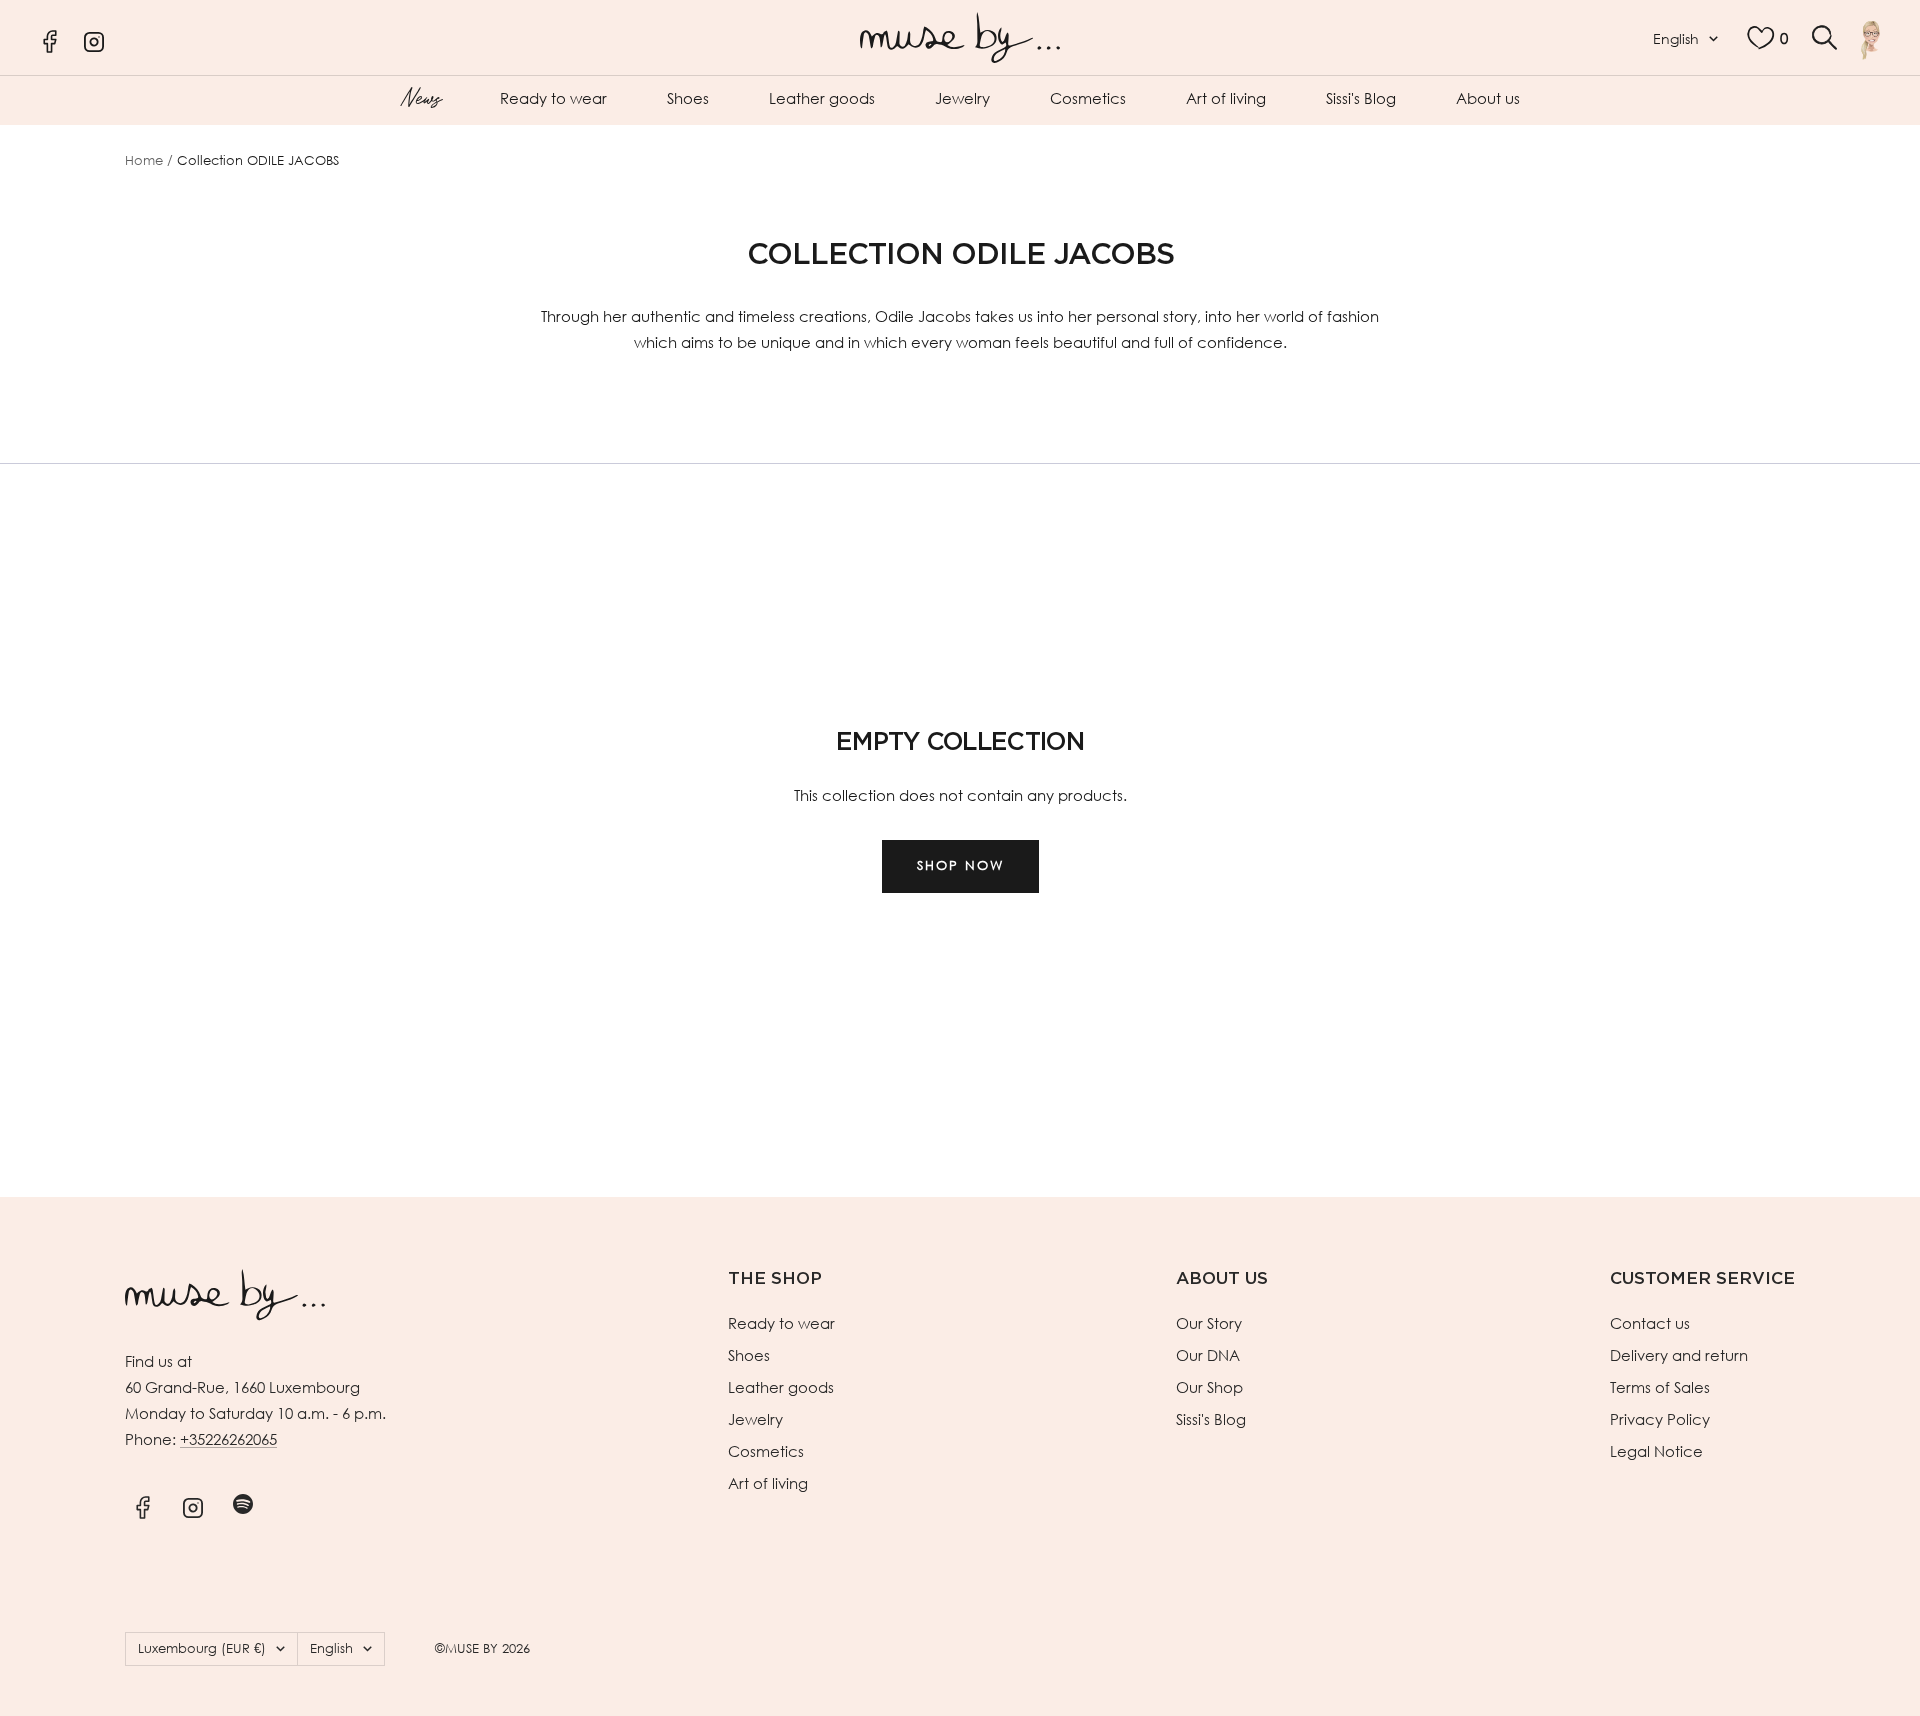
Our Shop (1209, 1387)
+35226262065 (228, 1439)
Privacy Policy (1660, 1419)
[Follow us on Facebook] (142, 1504)
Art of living (1226, 98)
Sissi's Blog (1361, 98)
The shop (775, 1278)
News (420, 96)
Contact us (1650, 1323)
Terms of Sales (1660, 1387)
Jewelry (962, 98)
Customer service (1702, 1278)
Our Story (1209, 1323)
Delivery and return (1679, 1355)
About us (1488, 98)
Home (144, 160)
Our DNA (1208, 1355)
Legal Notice (1656, 1451)
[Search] (1824, 37)
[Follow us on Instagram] (192, 1504)
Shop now (960, 865)
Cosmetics (1088, 98)
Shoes (688, 98)
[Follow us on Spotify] (242, 1504)
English (1676, 38)
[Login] (1870, 40)
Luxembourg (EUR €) (202, 1648)
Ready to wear (553, 98)
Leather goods (822, 98)
